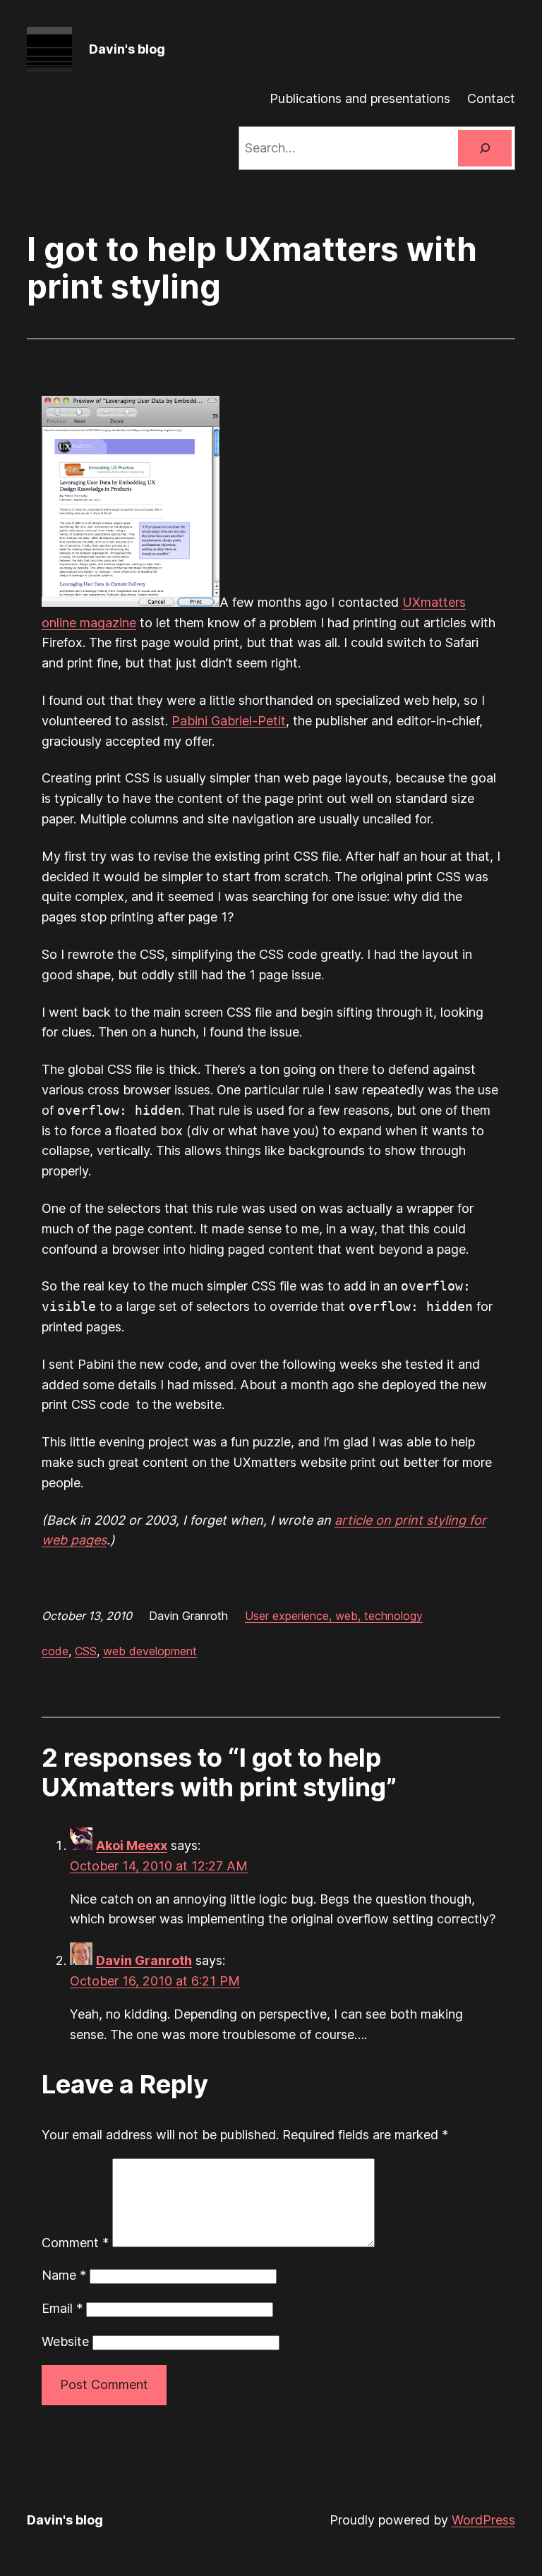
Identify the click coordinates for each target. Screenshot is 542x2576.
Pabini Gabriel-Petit (229, 721)
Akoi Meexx (132, 1845)
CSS (86, 1651)
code (55, 1651)
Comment (75, 2243)
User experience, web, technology (334, 1616)
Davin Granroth (144, 1960)
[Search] (485, 148)
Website (65, 2341)
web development (150, 1651)
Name (64, 2275)
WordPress (483, 2520)
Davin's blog (127, 49)
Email (62, 2308)
